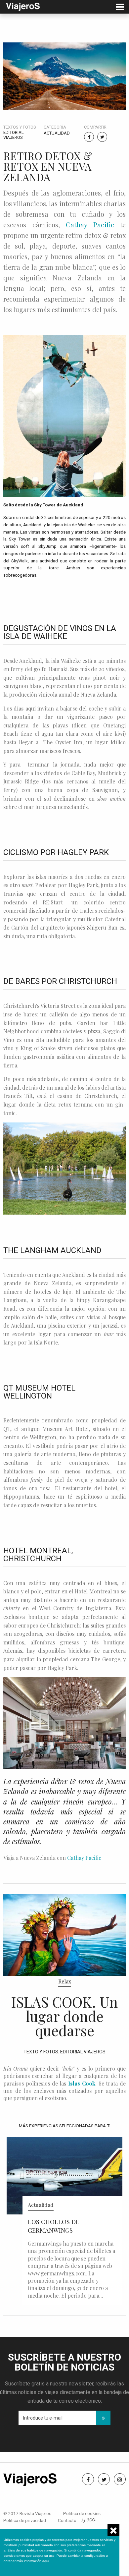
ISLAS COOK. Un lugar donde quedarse (64, 2016)
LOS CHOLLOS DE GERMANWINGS (54, 2226)
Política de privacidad (25, 2520)
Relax (65, 1981)
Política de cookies (82, 2513)
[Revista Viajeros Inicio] (23, 6)
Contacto (67, 2520)
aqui (46, 2561)
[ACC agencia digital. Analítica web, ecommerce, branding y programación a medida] (88, 2520)
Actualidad (57, 133)
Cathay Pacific (90, 225)
